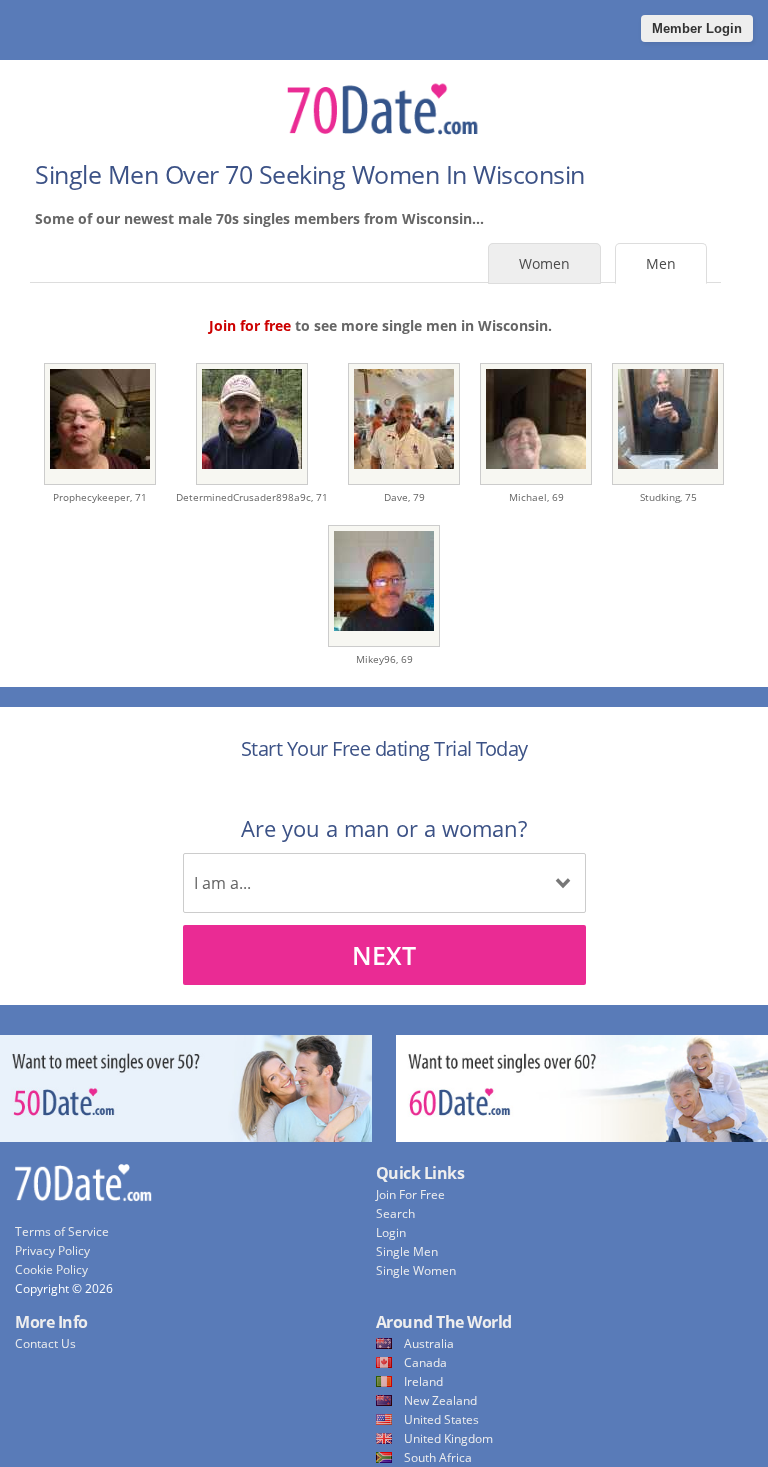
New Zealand (440, 1400)
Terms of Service (62, 1231)
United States (441, 1419)
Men (661, 263)
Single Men (407, 1251)
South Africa (438, 1457)
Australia (429, 1343)
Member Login (697, 28)
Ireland (423, 1381)
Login (391, 1232)
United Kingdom (448, 1438)
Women (544, 263)
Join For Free (410, 1194)
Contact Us (45, 1343)
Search (395, 1213)
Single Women (416, 1270)
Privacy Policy (52, 1250)
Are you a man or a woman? (384, 828)
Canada (425, 1362)
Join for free (250, 325)
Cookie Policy (51, 1269)
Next (384, 955)
